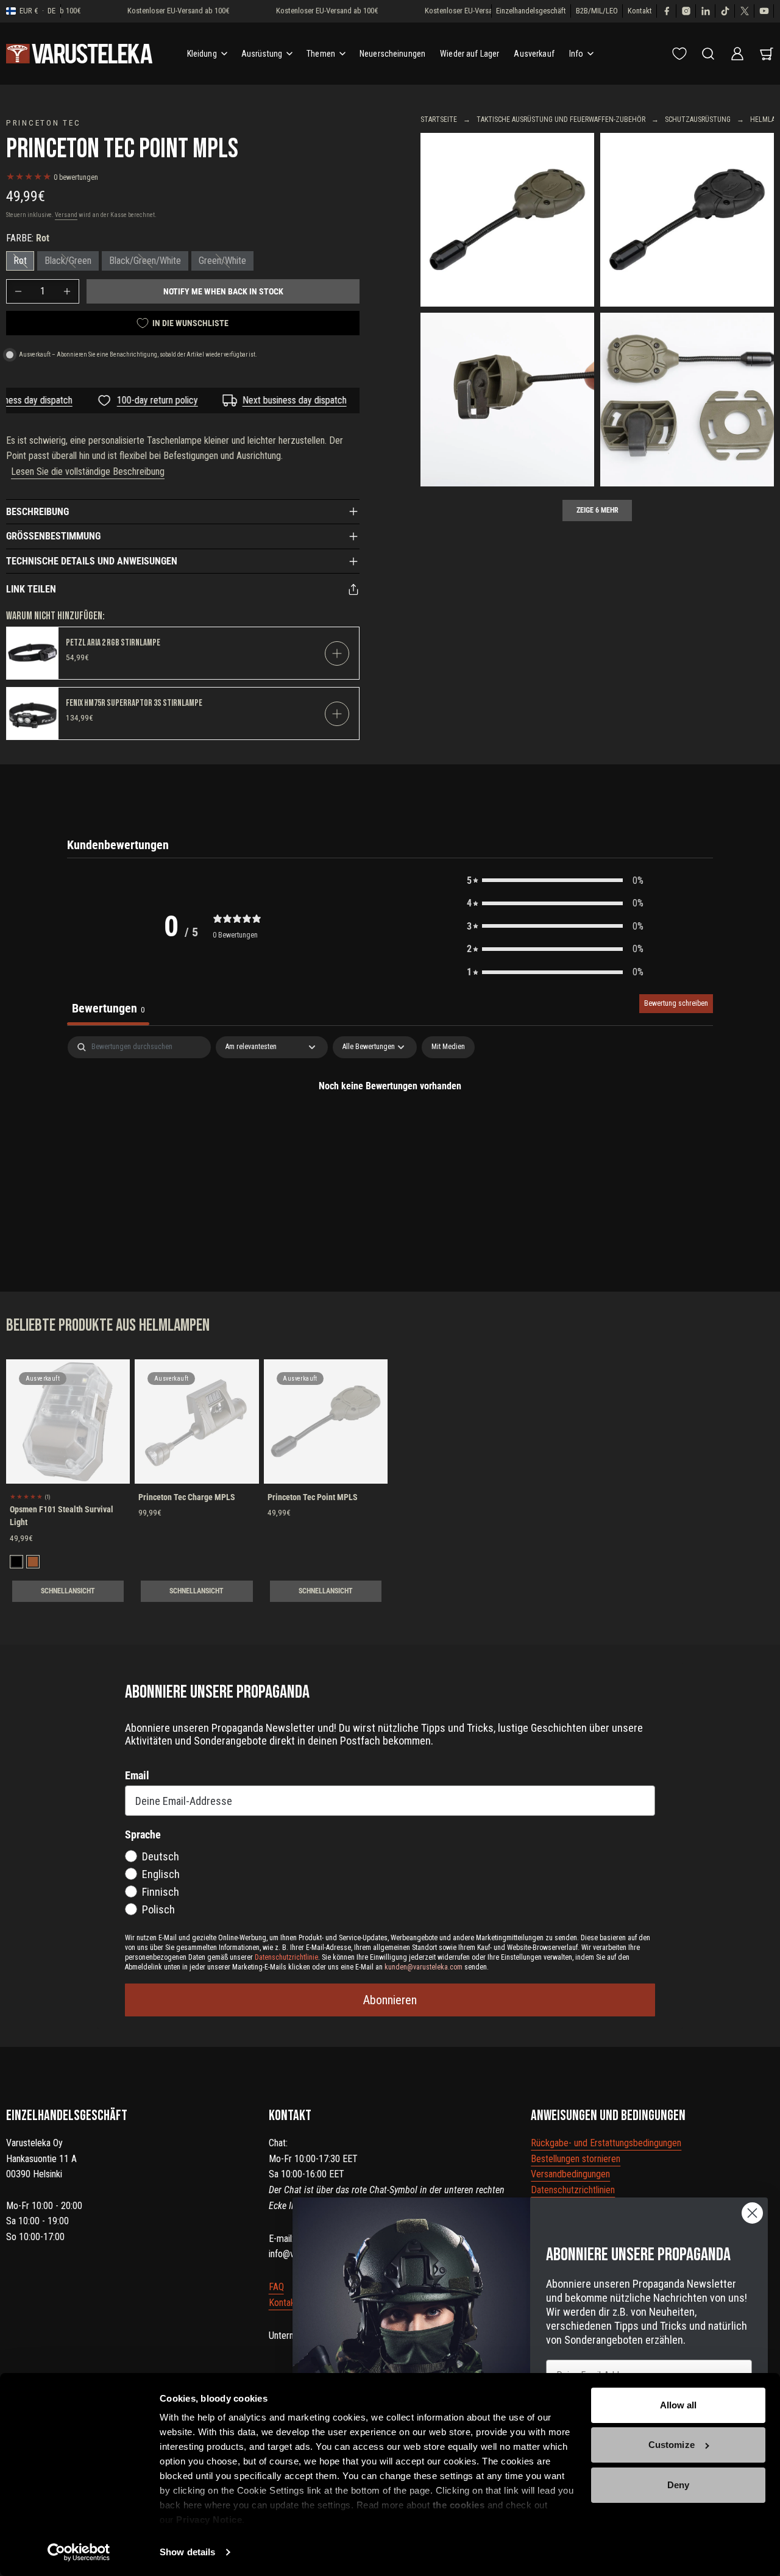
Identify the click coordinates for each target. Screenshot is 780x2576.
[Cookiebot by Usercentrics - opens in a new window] (79, 2552)
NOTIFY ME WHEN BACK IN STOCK (223, 291)
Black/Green (68, 261)
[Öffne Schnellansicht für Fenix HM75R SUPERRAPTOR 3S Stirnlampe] (337, 714)
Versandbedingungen (570, 2174)
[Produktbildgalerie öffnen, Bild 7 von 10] (507, 220)
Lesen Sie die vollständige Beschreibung (88, 471)
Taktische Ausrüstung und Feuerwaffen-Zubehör (561, 119)
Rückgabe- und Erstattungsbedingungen (606, 2143)
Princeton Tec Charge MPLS (187, 1497)
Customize (672, 2445)
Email (137, 1775)
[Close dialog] (752, 2213)
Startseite (439, 119)
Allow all (679, 2405)
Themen (321, 54)
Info (576, 54)
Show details (187, 2552)
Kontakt (640, 11)
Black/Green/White (145, 261)
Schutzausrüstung (698, 119)
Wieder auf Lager (470, 54)
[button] (555, 881)
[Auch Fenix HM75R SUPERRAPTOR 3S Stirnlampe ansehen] (33, 713)
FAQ (276, 2287)
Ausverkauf (534, 54)
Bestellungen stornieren (576, 2159)
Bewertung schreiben (676, 1003)
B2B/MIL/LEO (597, 11)
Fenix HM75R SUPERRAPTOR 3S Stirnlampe (134, 703)
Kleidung (202, 54)
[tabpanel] (390, 1127)
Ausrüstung (262, 54)
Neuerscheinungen (392, 54)
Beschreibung (37, 512)
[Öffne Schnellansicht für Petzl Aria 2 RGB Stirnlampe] (337, 653)
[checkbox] (448, 1047)
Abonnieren (390, 2000)
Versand (66, 215)
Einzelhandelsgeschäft (531, 11)
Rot (20, 261)
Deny (678, 2485)
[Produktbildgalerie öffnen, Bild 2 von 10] (687, 220)
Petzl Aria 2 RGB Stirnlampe (113, 643)
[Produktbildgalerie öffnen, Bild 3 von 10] (507, 400)
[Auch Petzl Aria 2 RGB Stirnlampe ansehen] (33, 653)
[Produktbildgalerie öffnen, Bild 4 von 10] (687, 400)
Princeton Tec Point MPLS (313, 1497)
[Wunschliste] (679, 54)
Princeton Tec (43, 123)
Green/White (222, 261)
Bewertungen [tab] (108, 1008)
